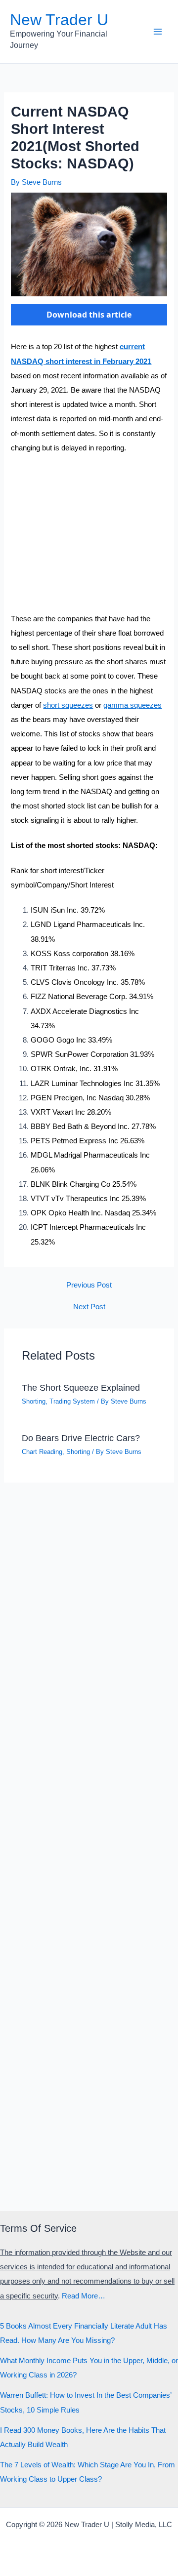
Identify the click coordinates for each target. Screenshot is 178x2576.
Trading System (72, 1401)
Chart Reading (42, 1452)
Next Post (89, 1307)
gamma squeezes (133, 705)
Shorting (34, 1401)
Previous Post (89, 1285)
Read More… (84, 2296)
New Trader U (59, 20)
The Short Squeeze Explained (81, 1388)
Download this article (89, 315)
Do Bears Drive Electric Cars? (81, 1438)
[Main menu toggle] (158, 32)
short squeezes (68, 705)
